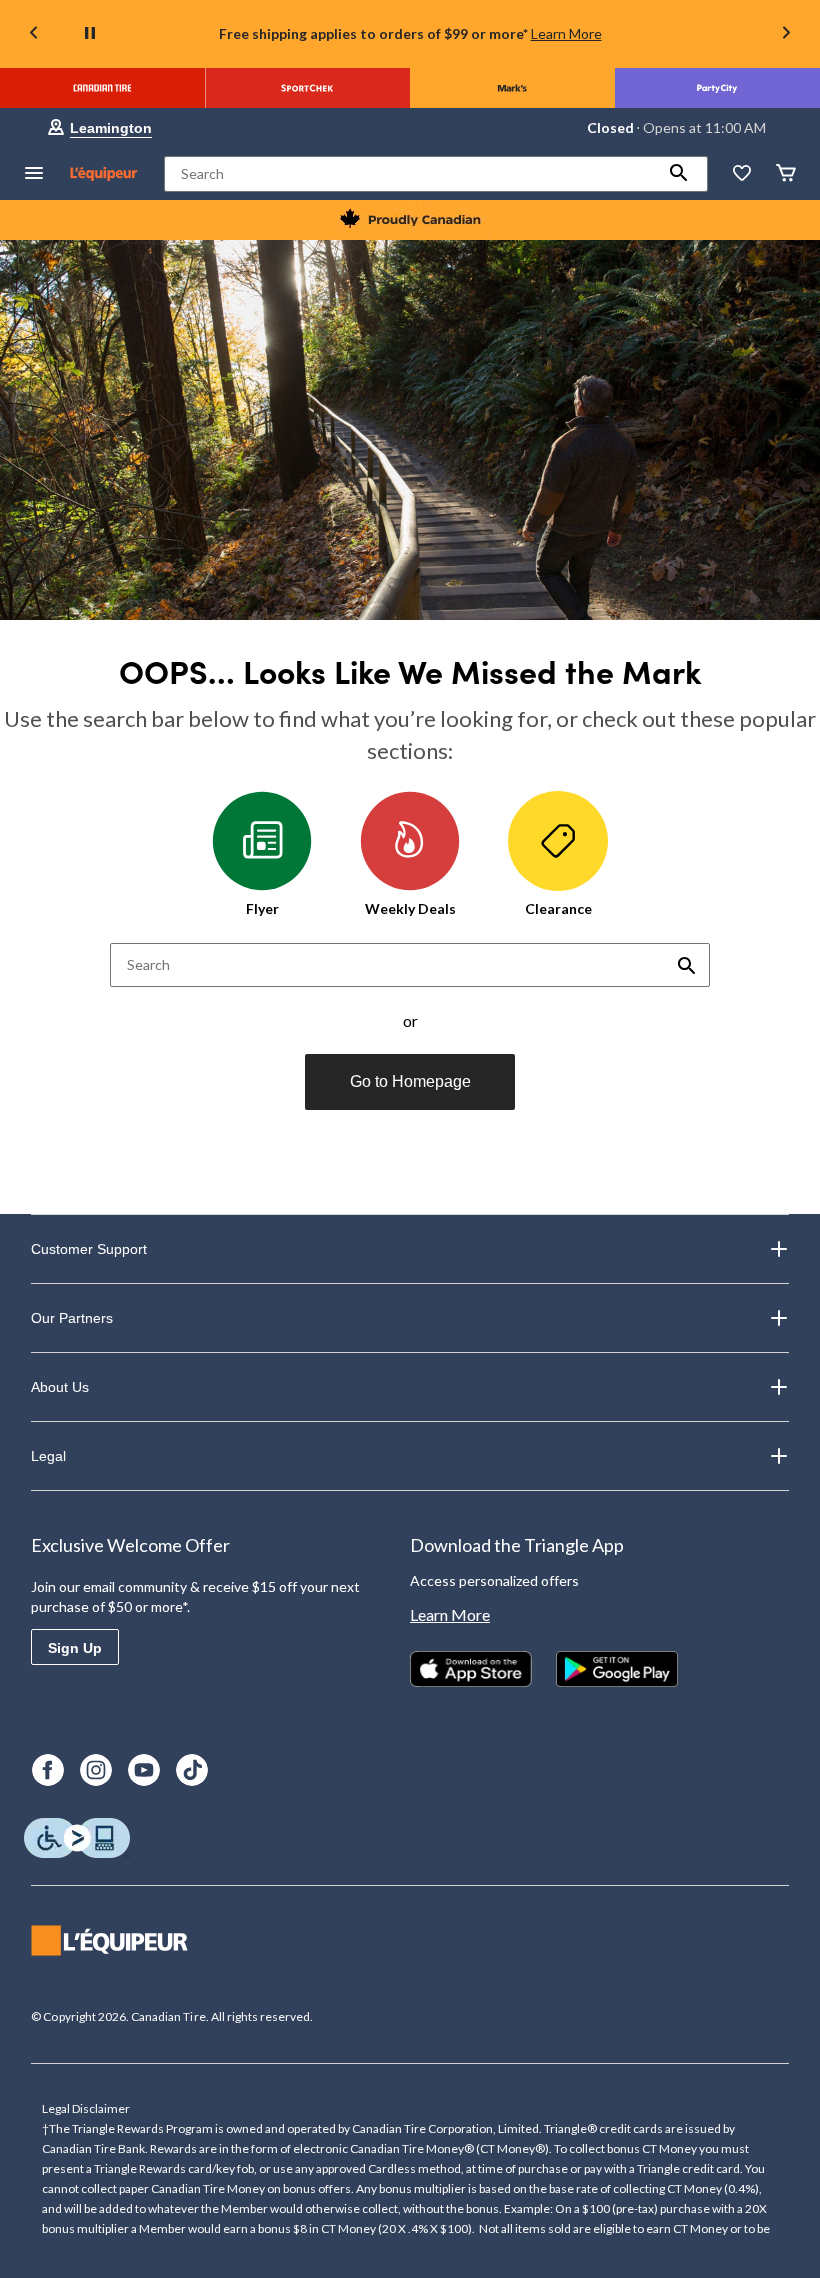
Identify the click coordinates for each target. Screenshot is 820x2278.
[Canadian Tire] (102, 88)
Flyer (262, 908)
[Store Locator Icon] (56, 128)
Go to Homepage (410, 1081)
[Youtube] (144, 1770)
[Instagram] (96, 1770)
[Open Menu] (34, 174)
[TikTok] (192, 1770)
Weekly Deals (410, 908)
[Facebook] (48, 1770)
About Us (60, 1387)
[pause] (90, 34)
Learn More (566, 33)
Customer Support (89, 1249)
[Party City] (717, 88)
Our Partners (72, 1318)
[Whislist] (742, 174)
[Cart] (786, 174)
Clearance (558, 908)
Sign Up (75, 1648)
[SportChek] (307, 88)
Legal (48, 1456)
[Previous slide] (34, 34)
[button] (679, 174)
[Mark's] (512, 88)
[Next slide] (786, 34)
